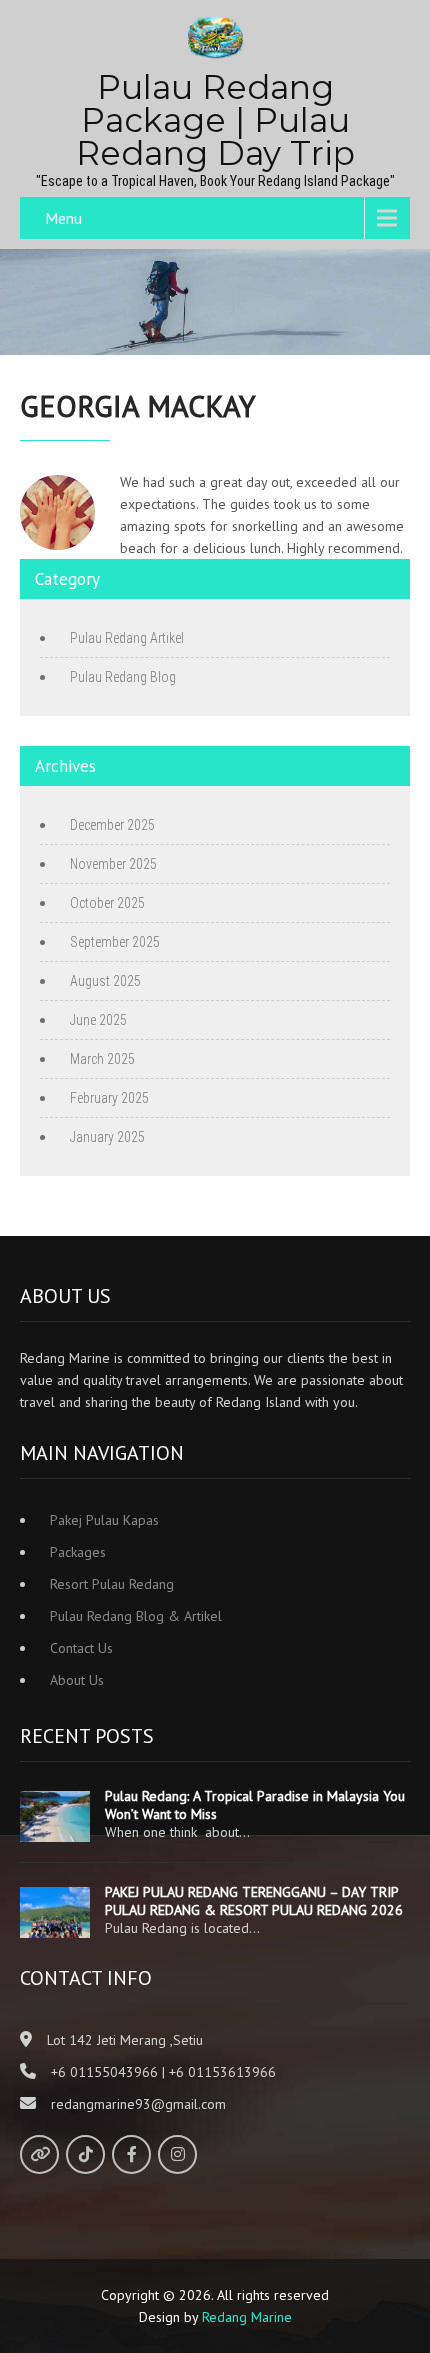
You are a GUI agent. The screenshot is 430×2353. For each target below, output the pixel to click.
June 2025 (98, 1020)
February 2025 (109, 1098)
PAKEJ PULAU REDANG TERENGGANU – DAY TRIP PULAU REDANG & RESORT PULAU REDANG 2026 (254, 1901)
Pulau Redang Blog (123, 677)
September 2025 (115, 942)
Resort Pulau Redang (112, 1584)
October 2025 (107, 903)
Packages (78, 1552)
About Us (77, 1680)
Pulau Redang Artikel (127, 638)
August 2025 (105, 981)
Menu (63, 218)
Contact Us (81, 1648)
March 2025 (102, 1059)
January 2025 (107, 1137)
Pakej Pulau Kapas (104, 1520)
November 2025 (113, 864)
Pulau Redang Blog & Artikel (136, 1616)
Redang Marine (247, 2317)
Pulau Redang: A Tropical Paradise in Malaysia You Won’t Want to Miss (255, 1805)
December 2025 (112, 825)
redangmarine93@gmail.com (138, 2104)
